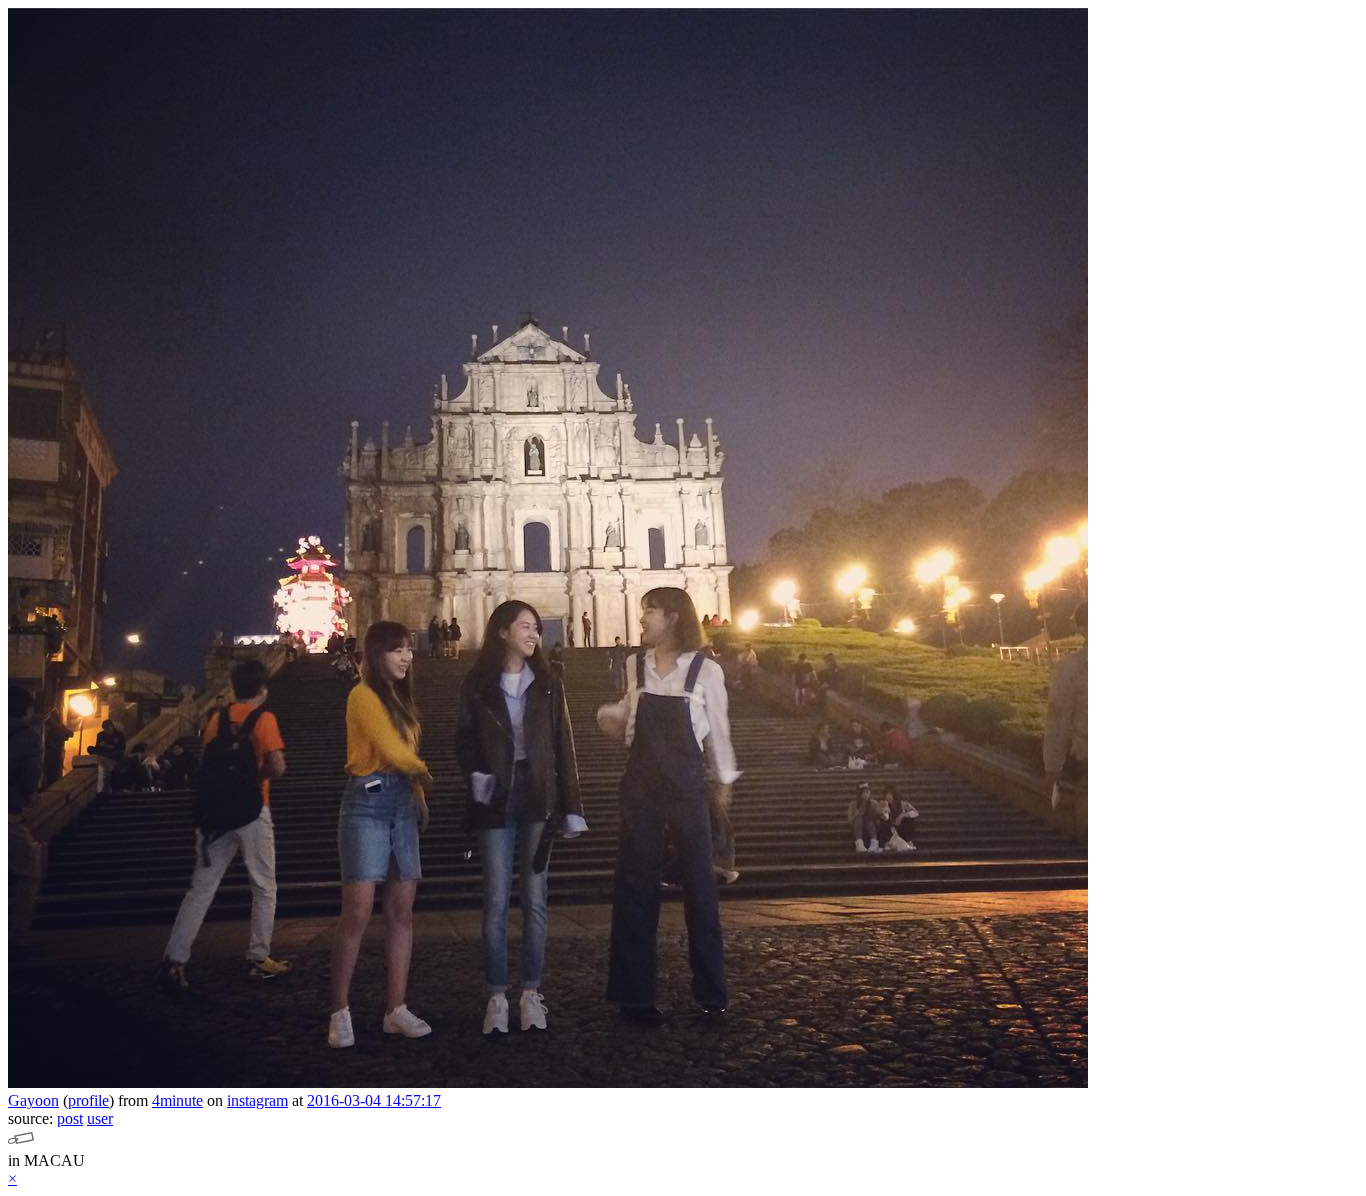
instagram (257, 1100)
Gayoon (33, 1100)
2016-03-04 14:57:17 (374, 1100)
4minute (177, 1100)
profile (88, 1100)
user (100, 1118)
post (70, 1118)
